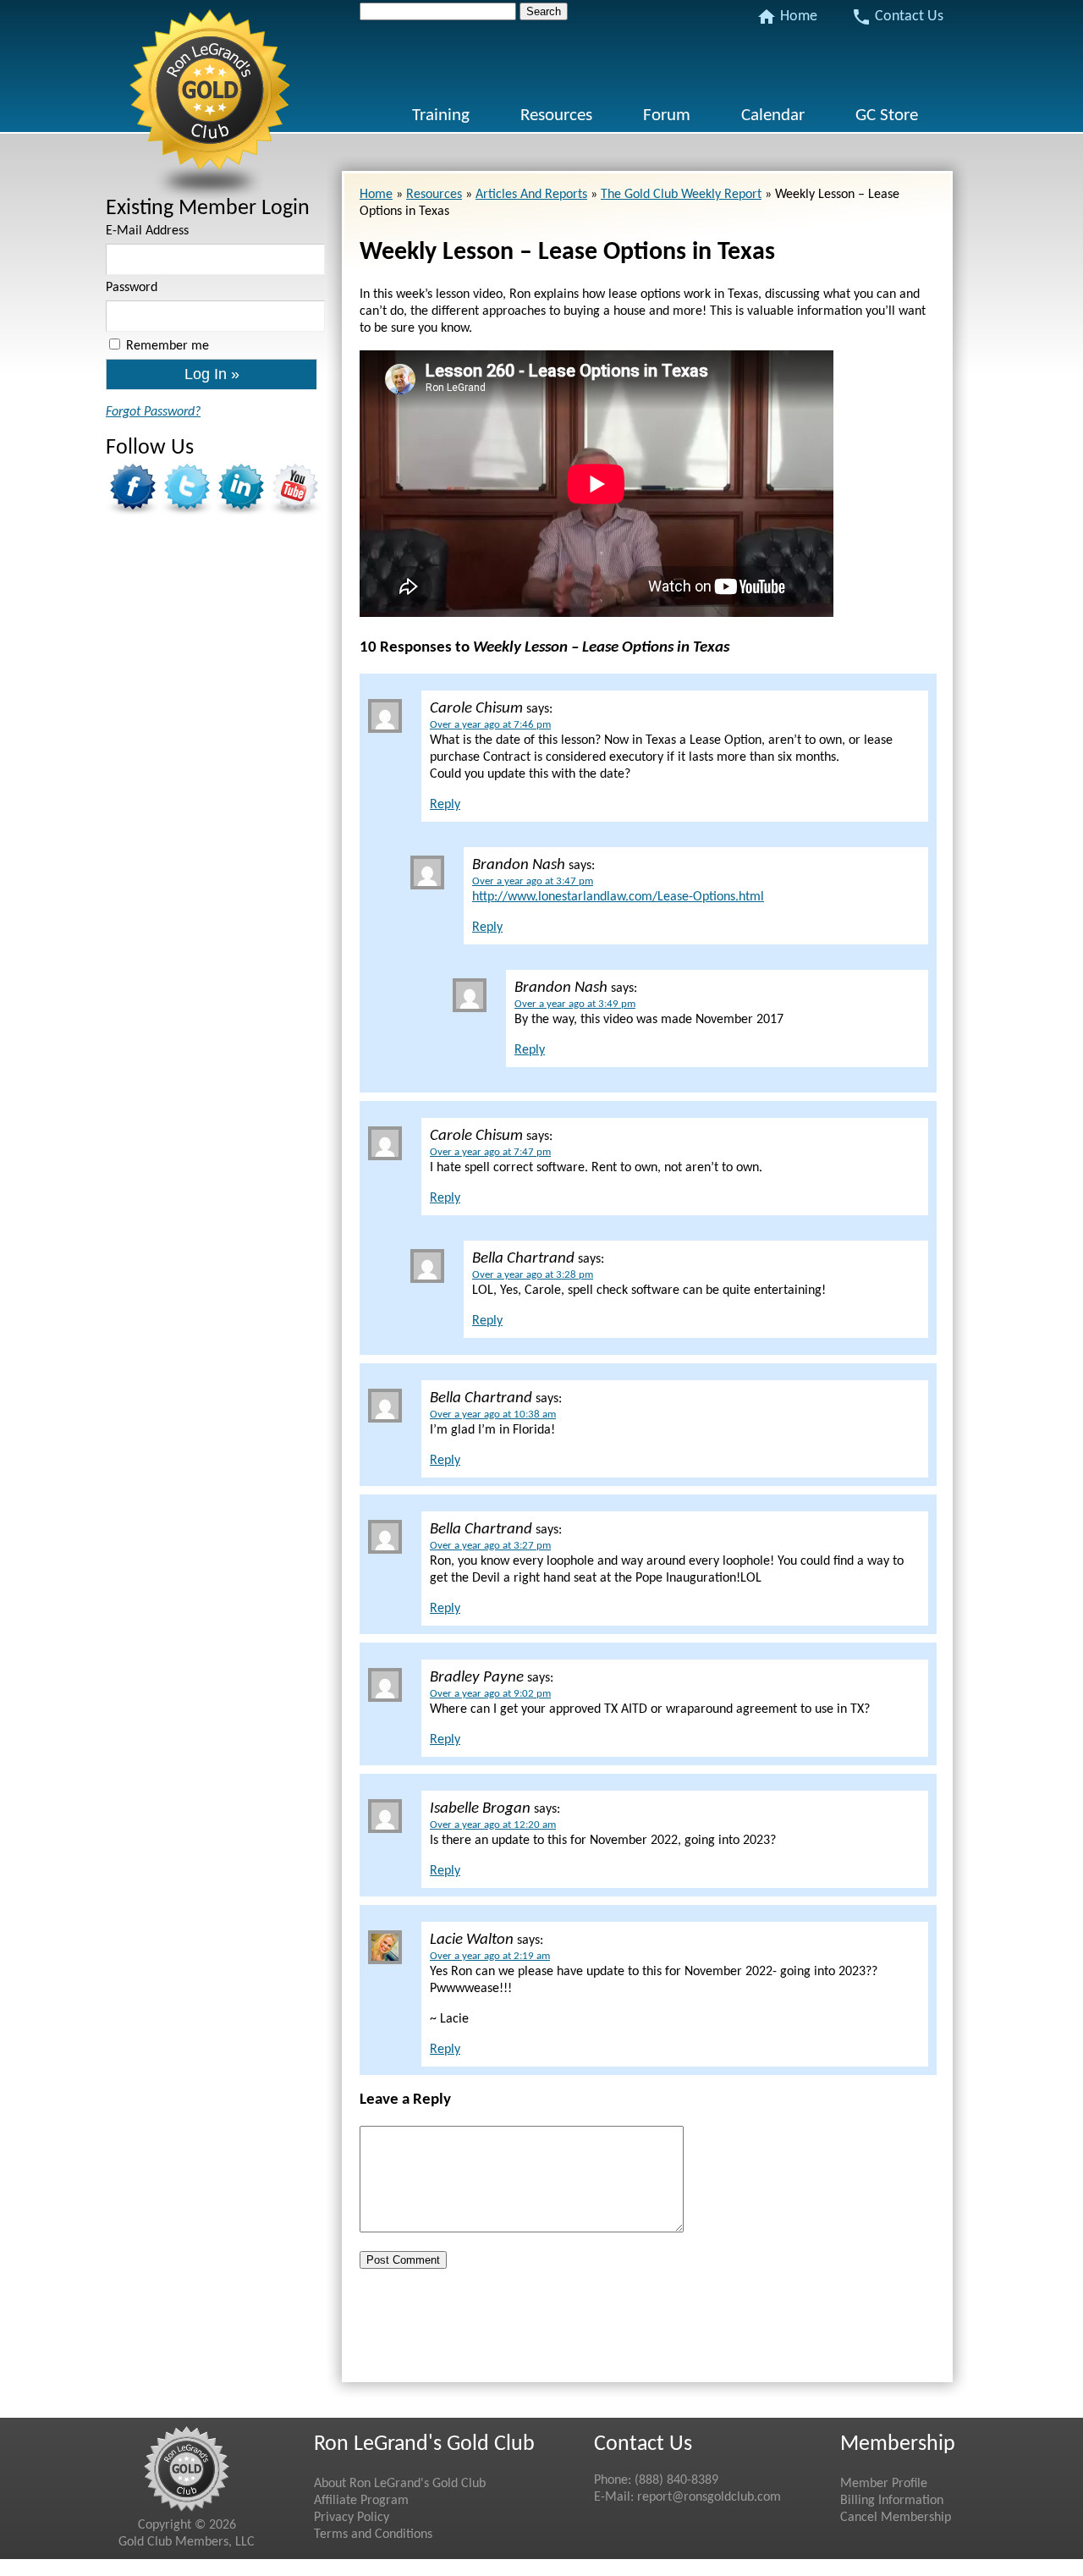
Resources (556, 116)
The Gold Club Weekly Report (681, 195)
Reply (445, 805)
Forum (667, 116)
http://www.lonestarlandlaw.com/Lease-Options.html (618, 897)
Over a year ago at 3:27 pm (490, 1546)
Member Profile (884, 2484)
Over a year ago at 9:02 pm (490, 1694)
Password (132, 288)
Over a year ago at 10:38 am (493, 1415)
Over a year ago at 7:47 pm (490, 1152)
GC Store (887, 116)
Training (441, 116)
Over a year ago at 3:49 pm (575, 1004)
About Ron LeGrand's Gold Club (400, 2484)
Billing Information (892, 2501)
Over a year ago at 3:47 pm (533, 881)
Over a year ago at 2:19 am (490, 1956)
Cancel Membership (896, 2518)
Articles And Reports (531, 195)
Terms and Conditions (373, 2535)
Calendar (773, 116)
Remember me (168, 346)
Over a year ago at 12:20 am (493, 1825)
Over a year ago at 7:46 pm (490, 725)
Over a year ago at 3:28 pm (533, 1275)
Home (787, 17)
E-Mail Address (147, 231)
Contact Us (897, 17)
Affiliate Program (361, 2501)
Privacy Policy (352, 2518)
